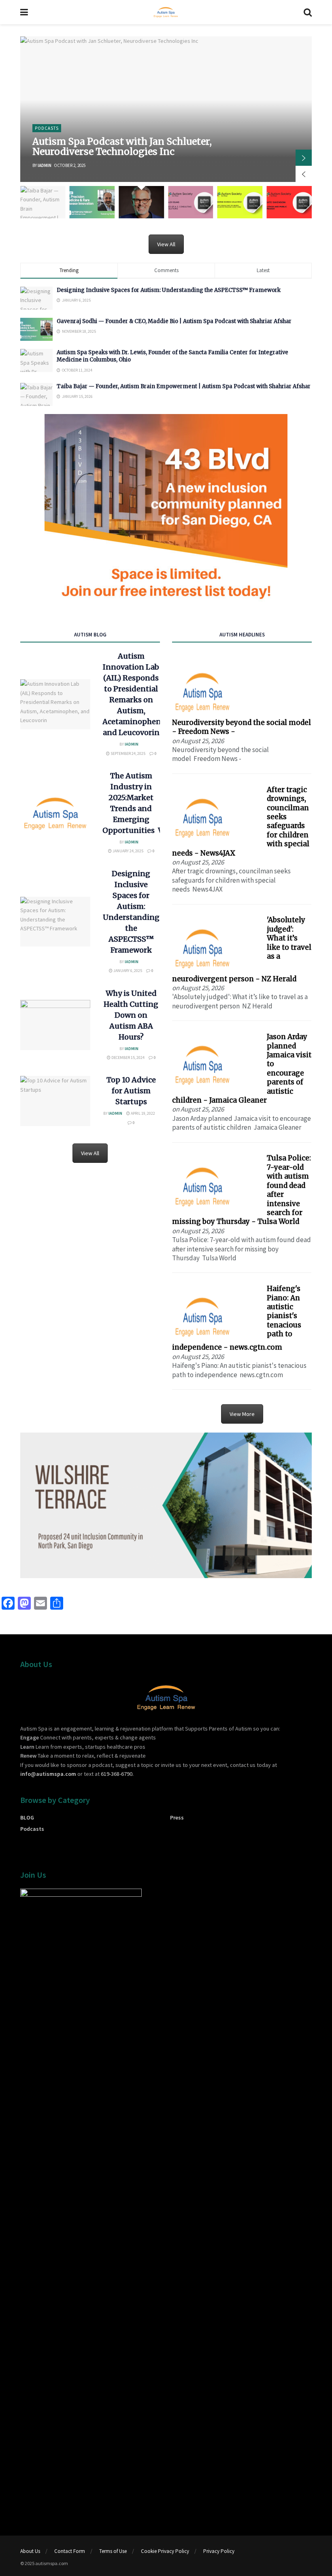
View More (242, 1414)
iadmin (45, 165)
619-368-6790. (117, 1774)
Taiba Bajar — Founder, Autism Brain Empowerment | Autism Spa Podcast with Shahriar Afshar (184, 386)
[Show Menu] (24, 12)
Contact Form (70, 2551)
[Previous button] (304, 174)
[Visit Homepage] (166, 12)
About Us (30, 2551)
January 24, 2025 (128, 851)
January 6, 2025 (127, 971)
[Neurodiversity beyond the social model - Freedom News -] (202, 691)
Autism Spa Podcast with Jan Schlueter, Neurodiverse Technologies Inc (122, 146)
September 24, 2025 (128, 753)
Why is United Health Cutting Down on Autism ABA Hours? (131, 1015)
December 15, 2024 (128, 1058)
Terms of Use (113, 2551)
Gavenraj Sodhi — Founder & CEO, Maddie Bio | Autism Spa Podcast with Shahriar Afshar (174, 321)
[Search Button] (308, 12)
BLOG (27, 1817)
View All (166, 244)
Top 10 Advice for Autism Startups (131, 1091)
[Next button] (304, 158)
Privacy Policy (219, 2551)
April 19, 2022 (143, 1113)
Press (177, 1817)
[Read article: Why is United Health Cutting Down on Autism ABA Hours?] (55, 1025)
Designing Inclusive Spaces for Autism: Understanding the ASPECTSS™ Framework (169, 290)
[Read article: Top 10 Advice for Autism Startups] (55, 1101)
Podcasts (47, 128)
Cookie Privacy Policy (165, 2551)
